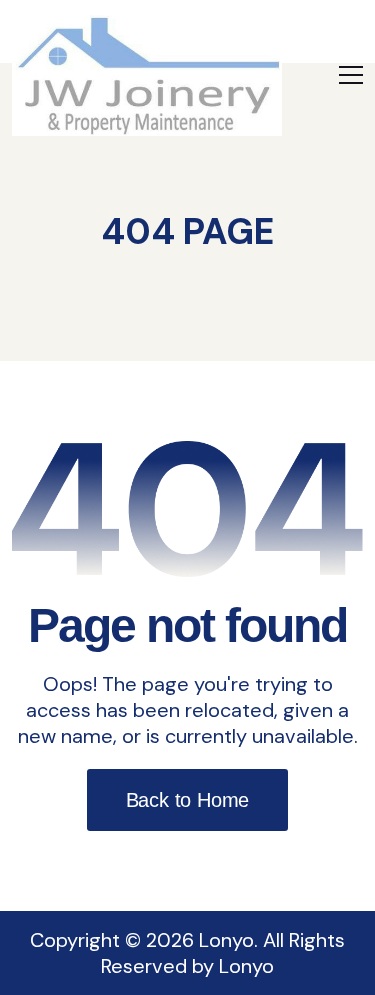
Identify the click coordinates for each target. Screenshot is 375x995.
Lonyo (246, 966)
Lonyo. (228, 940)
